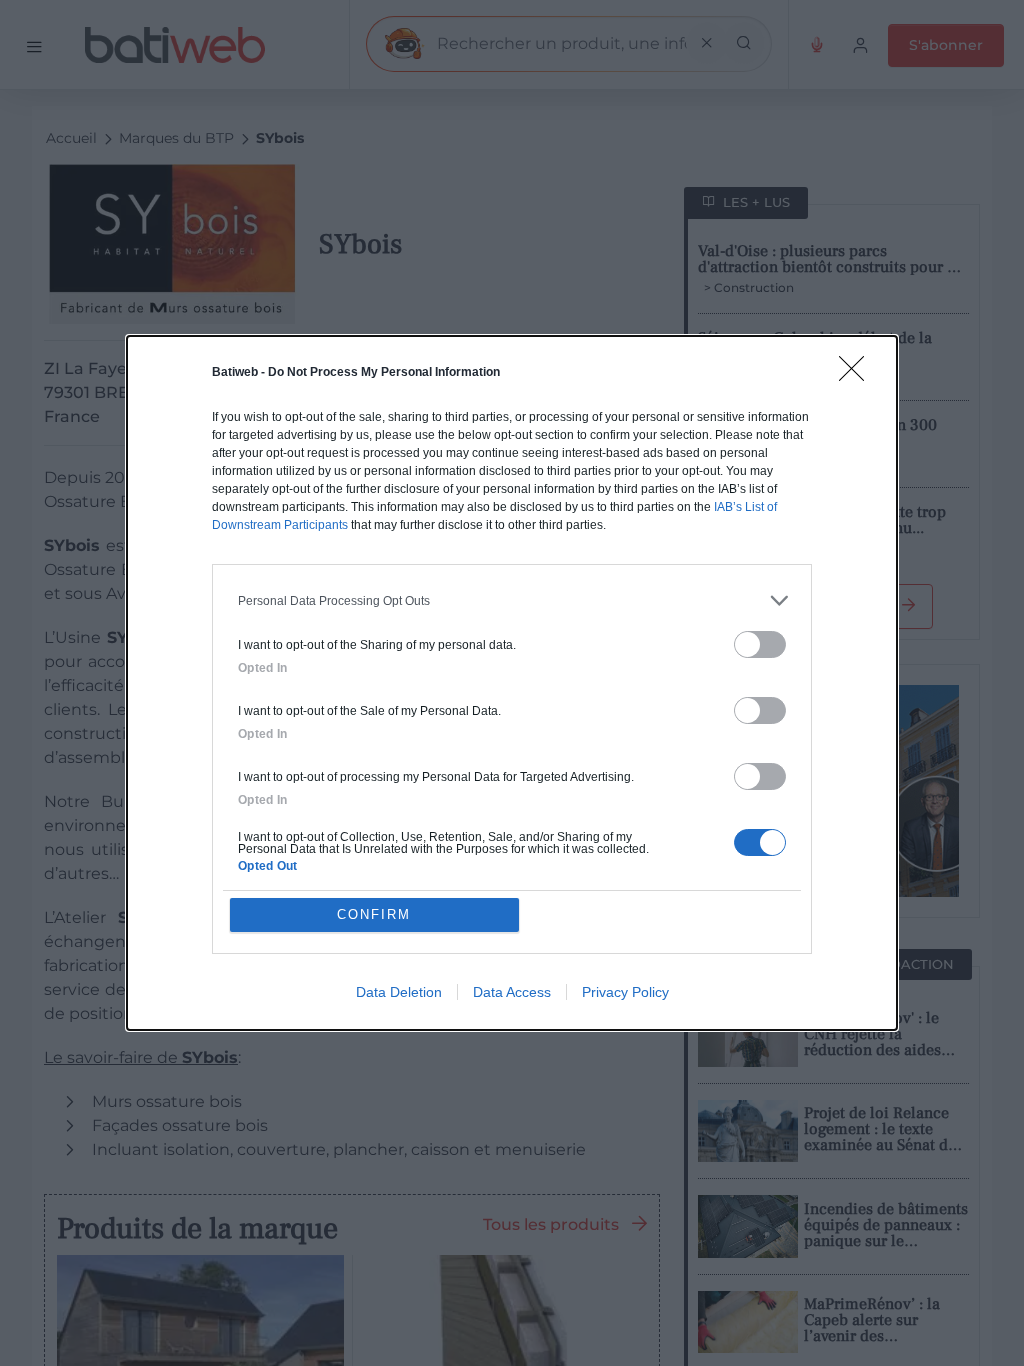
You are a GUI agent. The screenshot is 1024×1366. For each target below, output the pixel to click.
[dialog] (512, 683)
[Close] (858, 375)
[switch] (760, 644)
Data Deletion (399, 992)
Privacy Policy (625, 992)
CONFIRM (374, 914)
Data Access (512, 992)
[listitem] (512, 600)
